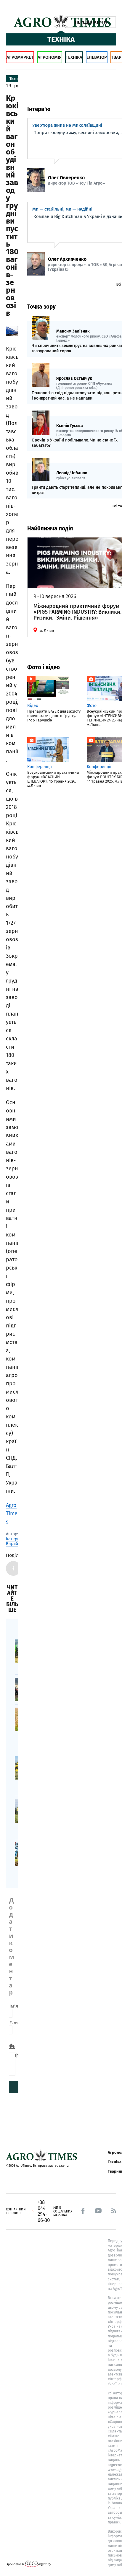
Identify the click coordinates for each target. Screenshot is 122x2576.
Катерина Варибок (15, 1542)
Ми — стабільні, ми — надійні (62, 209)
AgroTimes (12, 1513)
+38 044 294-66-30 (44, 2211)
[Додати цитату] (13, 2046)
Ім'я (15, 2006)
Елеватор (97, 57)
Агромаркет (20, 57)
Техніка (74, 57)
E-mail (17, 2023)
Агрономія (50, 57)
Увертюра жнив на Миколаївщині (67, 125)
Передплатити (91, 22)
